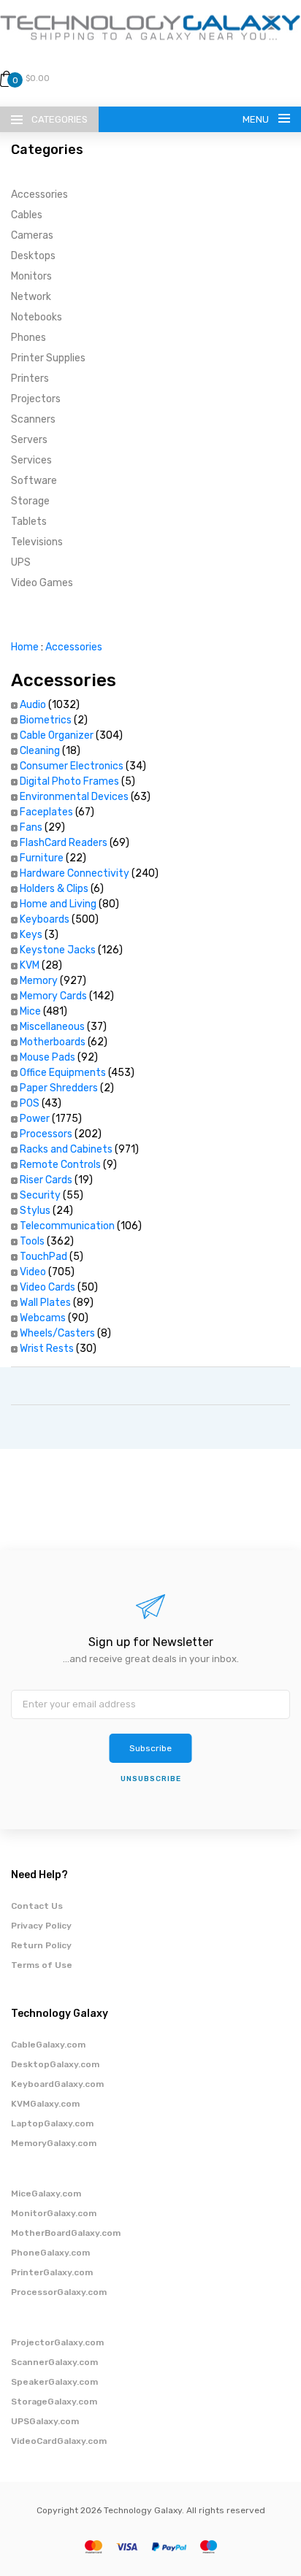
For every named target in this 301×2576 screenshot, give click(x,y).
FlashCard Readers (64, 843)
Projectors (36, 399)
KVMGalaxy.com (45, 2104)
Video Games (42, 583)
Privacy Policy (41, 1926)
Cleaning (40, 751)
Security (40, 1195)
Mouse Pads (47, 1057)
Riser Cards (46, 1180)
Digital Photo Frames (69, 781)
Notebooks (37, 317)
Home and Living (58, 904)
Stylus (35, 1211)
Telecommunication (67, 1226)
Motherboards (53, 1042)
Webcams (43, 1318)
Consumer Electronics (72, 766)
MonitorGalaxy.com (54, 2213)
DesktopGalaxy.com (55, 2064)
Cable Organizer (57, 735)
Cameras (32, 235)
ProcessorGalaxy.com (59, 2292)
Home (25, 647)
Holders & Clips (54, 889)
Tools (32, 1241)
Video (33, 1272)
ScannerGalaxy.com (54, 2362)
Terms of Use (42, 1965)
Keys (31, 935)
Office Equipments (63, 1073)
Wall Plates (45, 1303)
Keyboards (45, 919)
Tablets (29, 522)
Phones (28, 338)
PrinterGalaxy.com (52, 2272)
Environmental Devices (74, 797)
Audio (33, 705)
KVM (30, 965)
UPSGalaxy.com (45, 2421)
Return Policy (41, 1945)
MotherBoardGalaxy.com (66, 2233)
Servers (29, 440)
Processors (46, 1134)
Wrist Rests (47, 1349)
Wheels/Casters (57, 1333)
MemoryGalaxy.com (54, 2143)
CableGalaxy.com (48, 2045)
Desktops (33, 256)
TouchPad (43, 1257)
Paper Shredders (59, 1088)
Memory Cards (53, 996)
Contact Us (37, 1906)
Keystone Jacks (58, 950)
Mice (30, 1011)
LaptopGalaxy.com (52, 2123)
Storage (30, 501)
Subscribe (150, 1748)
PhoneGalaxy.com (50, 2253)
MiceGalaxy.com (46, 2194)
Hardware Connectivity (75, 873)
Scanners (33, 419)
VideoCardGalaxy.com (59, 2441)
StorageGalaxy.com (54, 2402)
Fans (31, 827)
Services (31, 460)
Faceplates (46, 812)
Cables (27, 215)
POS (30, 1103)
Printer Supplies (48, 358)
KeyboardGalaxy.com (57, 2084)
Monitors (31, 276)
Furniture (42, 858)
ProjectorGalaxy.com (57, 2342)
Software (34, 481)
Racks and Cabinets (66, 1149)
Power (35, 1119)
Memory (39, 981)
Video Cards (47, 1287)
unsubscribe (151, 1779)
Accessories (39, 195)
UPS (21, 562)
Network (31, 297)
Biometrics (46, 720)
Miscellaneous (52, 1027)
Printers (30, 378)
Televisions (37, 542)
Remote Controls (60, 1165)
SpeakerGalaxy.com (54, 2382)
